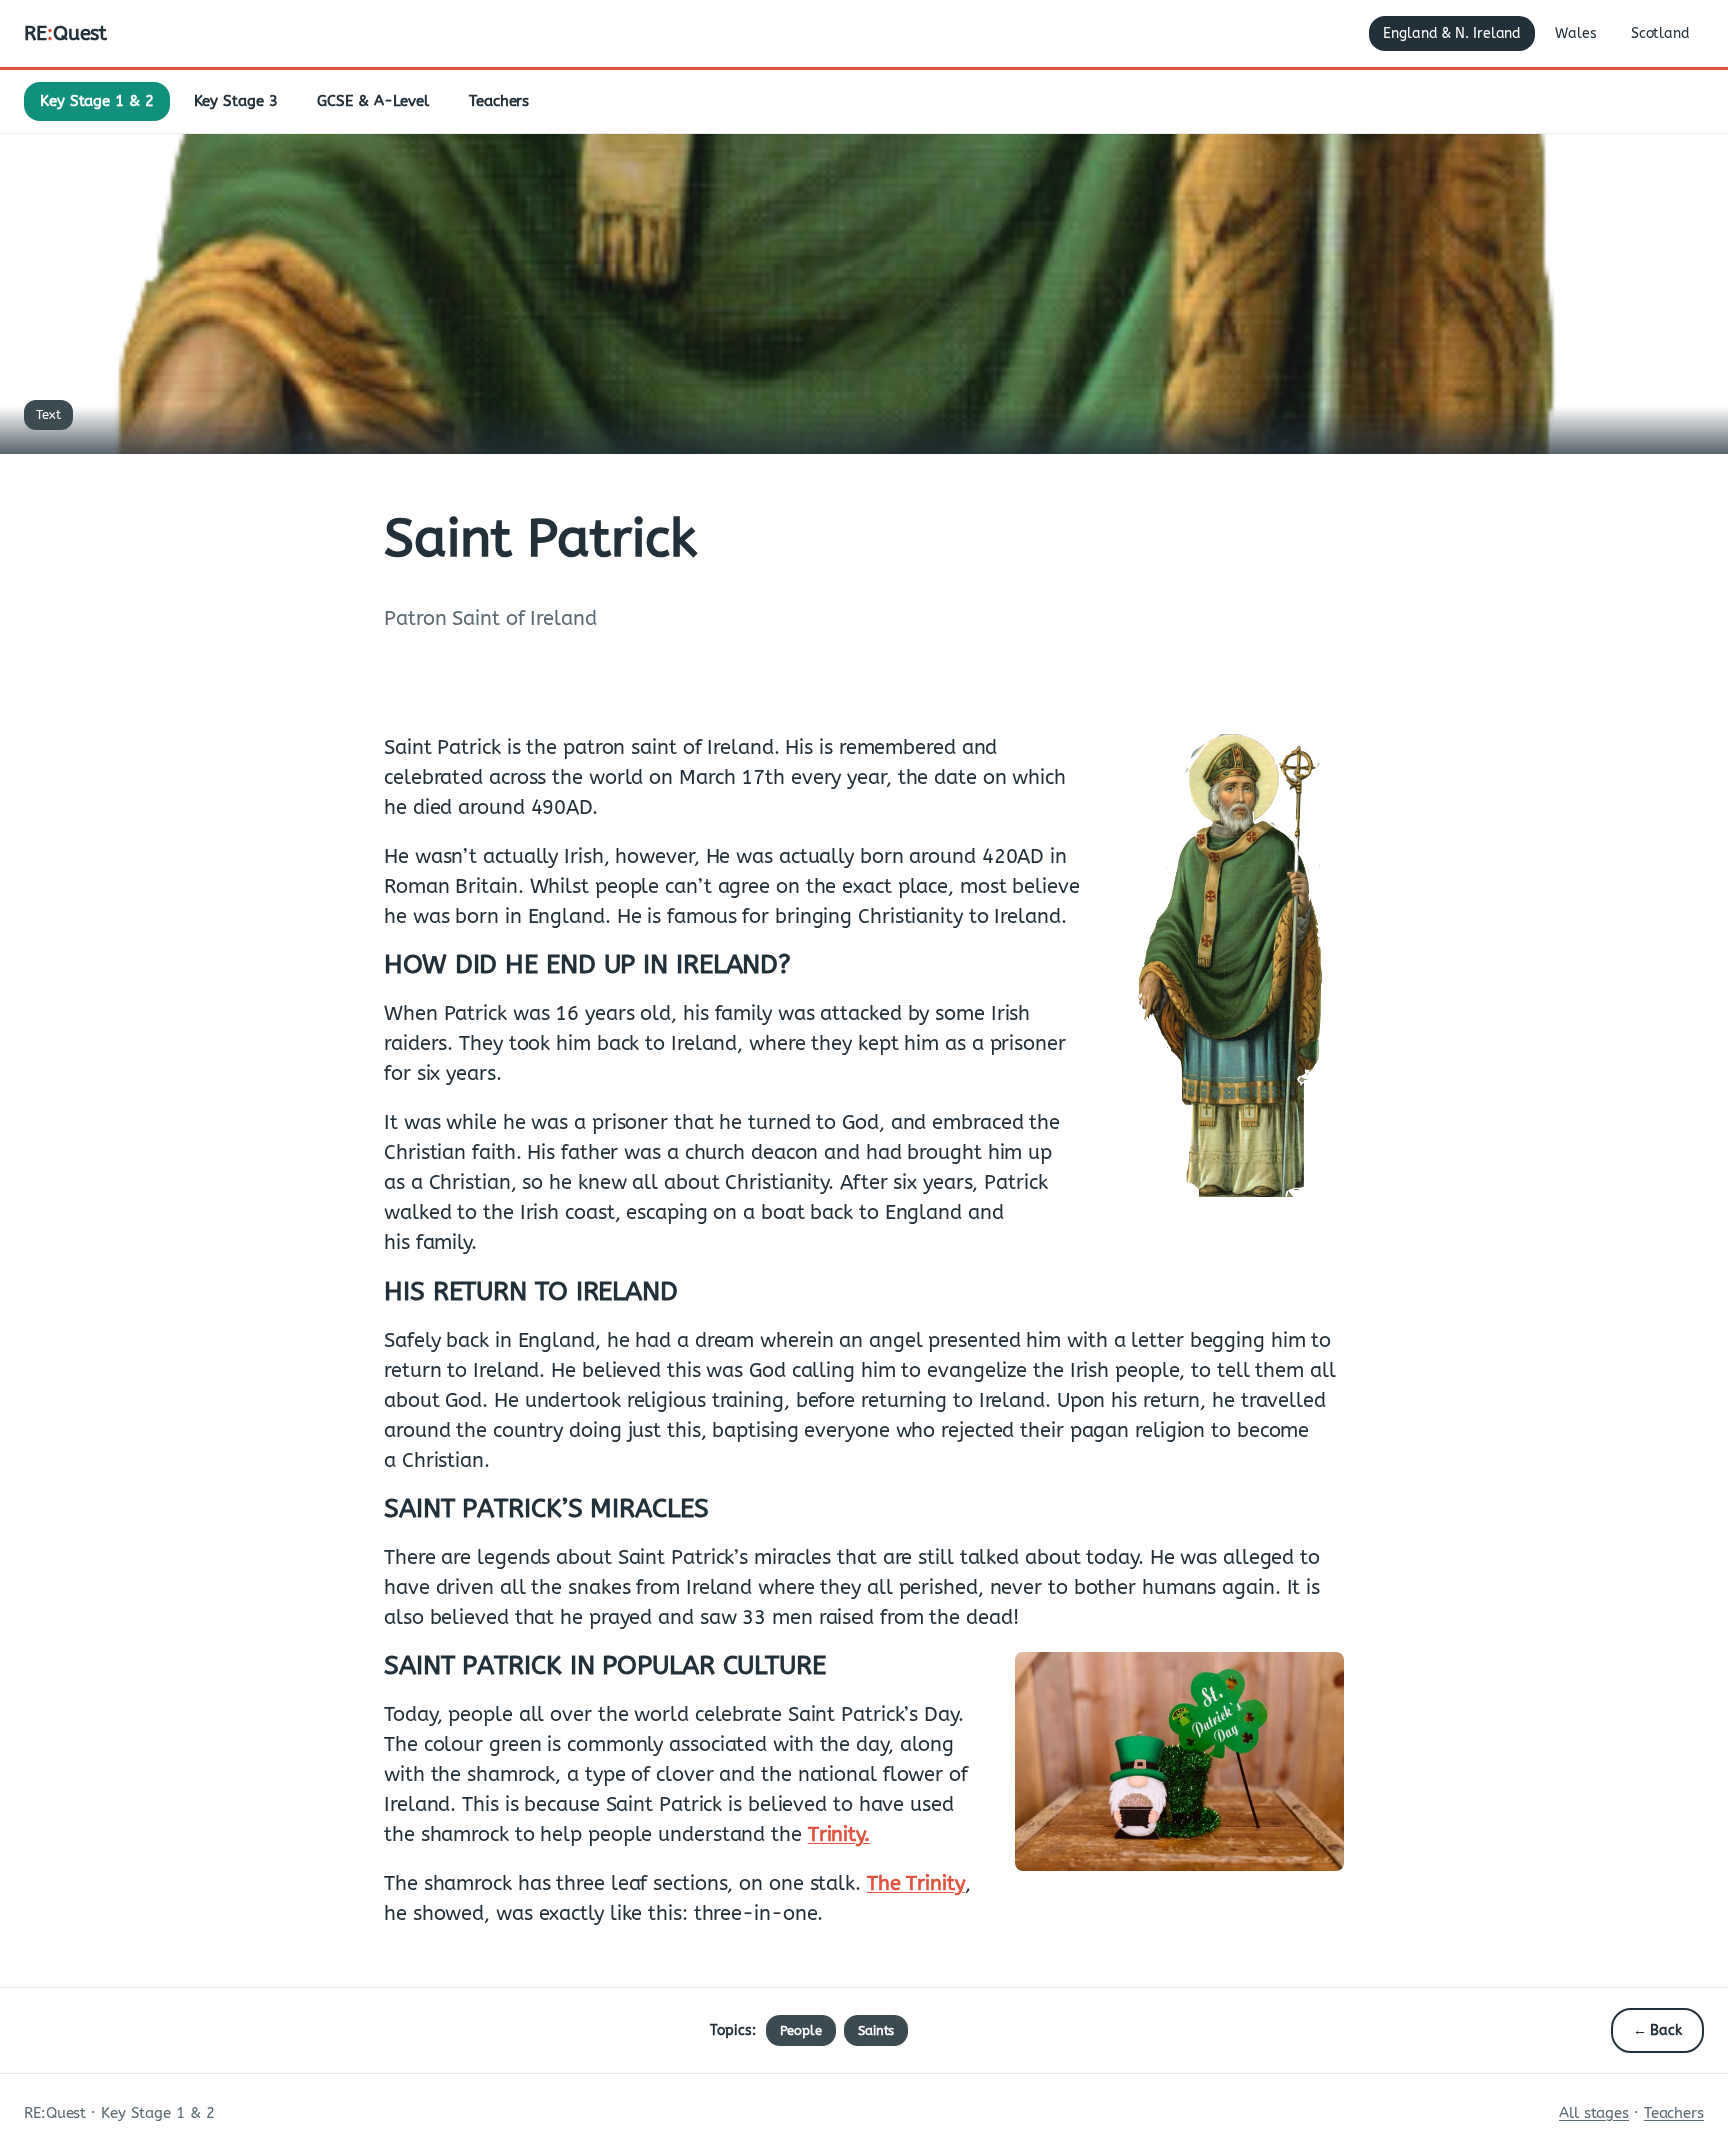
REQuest (65, 33)
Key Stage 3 (236, 101)
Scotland (1660, 33)
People (801, 2030)
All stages (1594, 2113)
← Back (1657, 2030)
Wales (1576, 33)
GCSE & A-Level (373, 101)
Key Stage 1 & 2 (97, 101)
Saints (876, 2030)
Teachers (499, 101)
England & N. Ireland (1452, 33)
